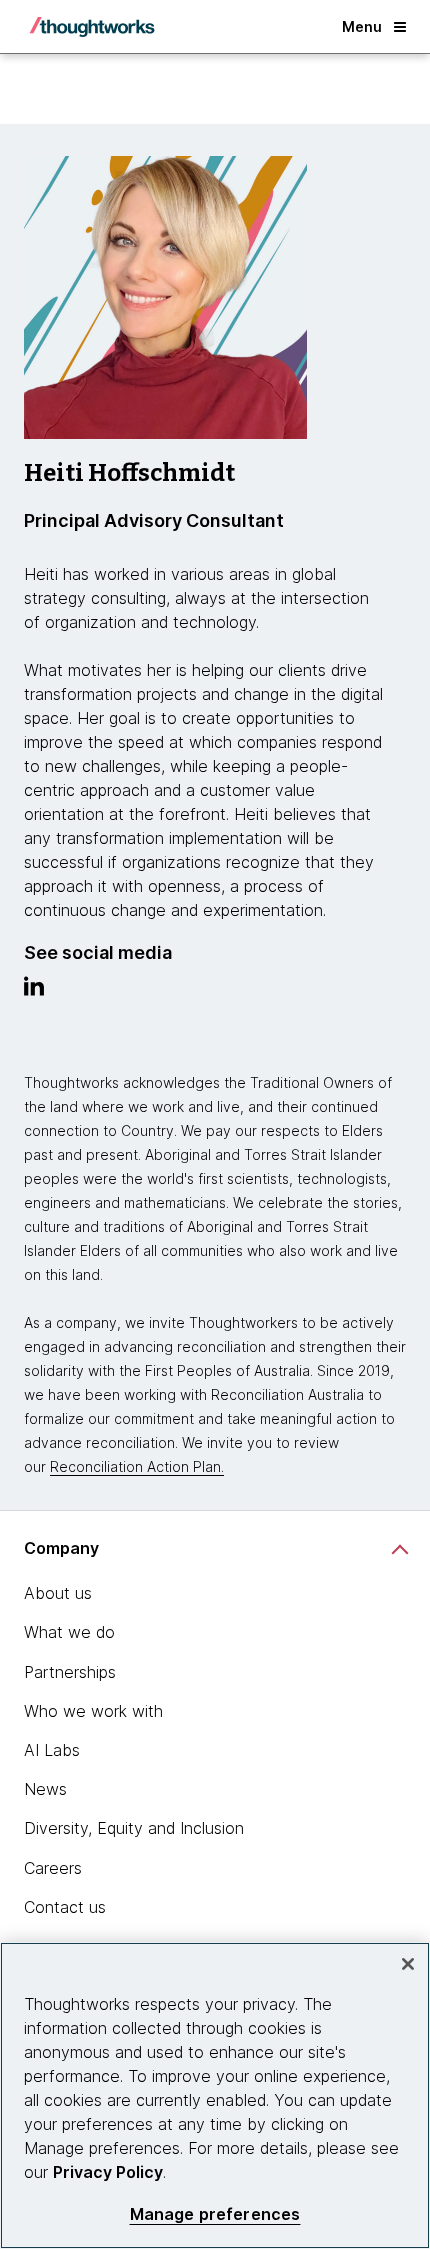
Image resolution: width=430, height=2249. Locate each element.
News (45, 1789)
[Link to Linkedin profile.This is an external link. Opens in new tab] (34, 991)
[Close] (408, 1964)
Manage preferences (215, 2214)
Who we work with (93, 1711)
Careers (53, 1868)
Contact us (65, 1907)
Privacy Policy (108, 2172)
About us (58, 1593)
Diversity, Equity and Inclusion (134, 1828)
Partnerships (70, 1672)
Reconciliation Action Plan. (137, 1466)
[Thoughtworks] (92, 27)
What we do (69, 1632)
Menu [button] (362, 26)
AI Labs (52, 1750)
